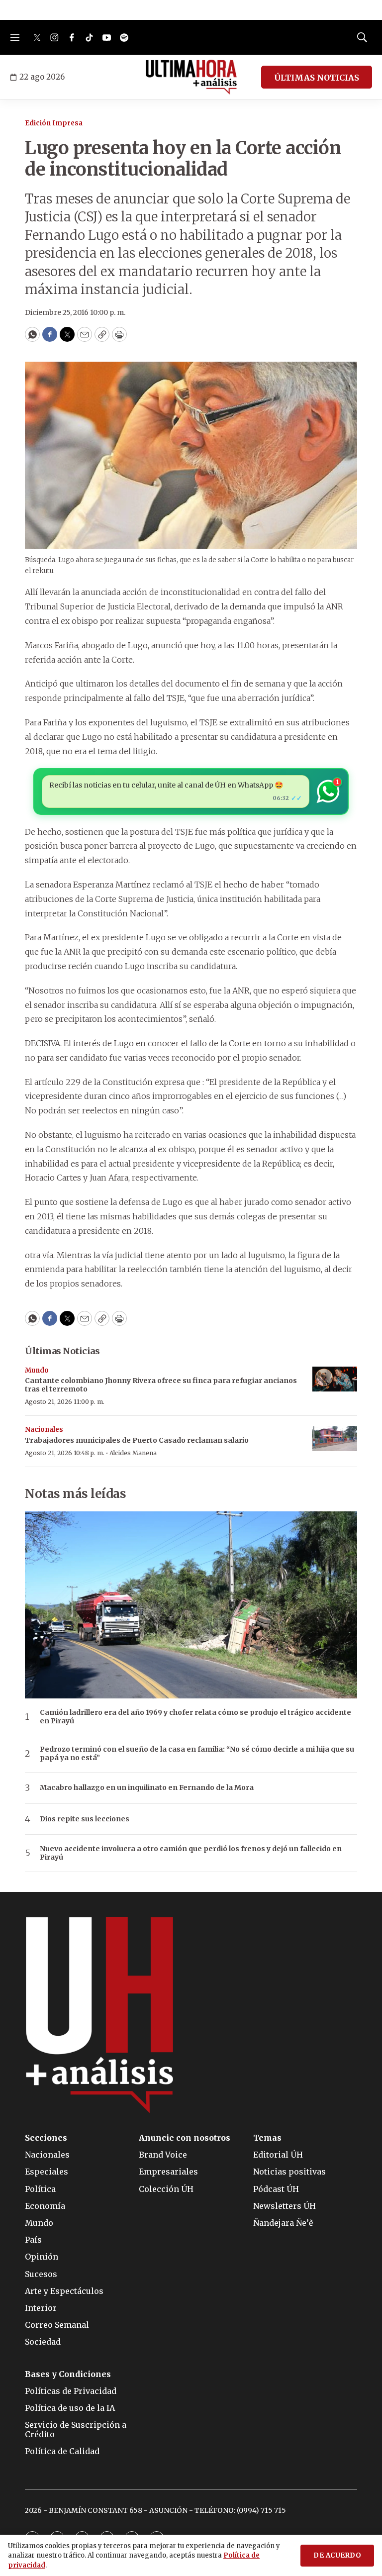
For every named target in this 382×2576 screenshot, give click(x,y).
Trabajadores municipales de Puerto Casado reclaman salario (137, 1440)
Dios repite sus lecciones (85, 1819)
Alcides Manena (133, 1453)
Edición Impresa (54, 123)
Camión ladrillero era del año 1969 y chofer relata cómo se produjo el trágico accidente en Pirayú (195, 1717)
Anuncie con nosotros (185, 2138)
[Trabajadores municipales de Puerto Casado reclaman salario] (335, 1438)
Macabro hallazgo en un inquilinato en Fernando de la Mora (147, 1788)
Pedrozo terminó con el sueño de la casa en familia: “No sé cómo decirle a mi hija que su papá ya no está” (197, 1754)
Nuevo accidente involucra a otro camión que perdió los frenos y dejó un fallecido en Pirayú (191, 1853)
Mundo (37, 1370)
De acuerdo (337, 2555)
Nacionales (44, 1430)
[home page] (191, 77)
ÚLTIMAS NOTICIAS (317, 78)
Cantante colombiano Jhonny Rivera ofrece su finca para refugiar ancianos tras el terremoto (161, 1385)
